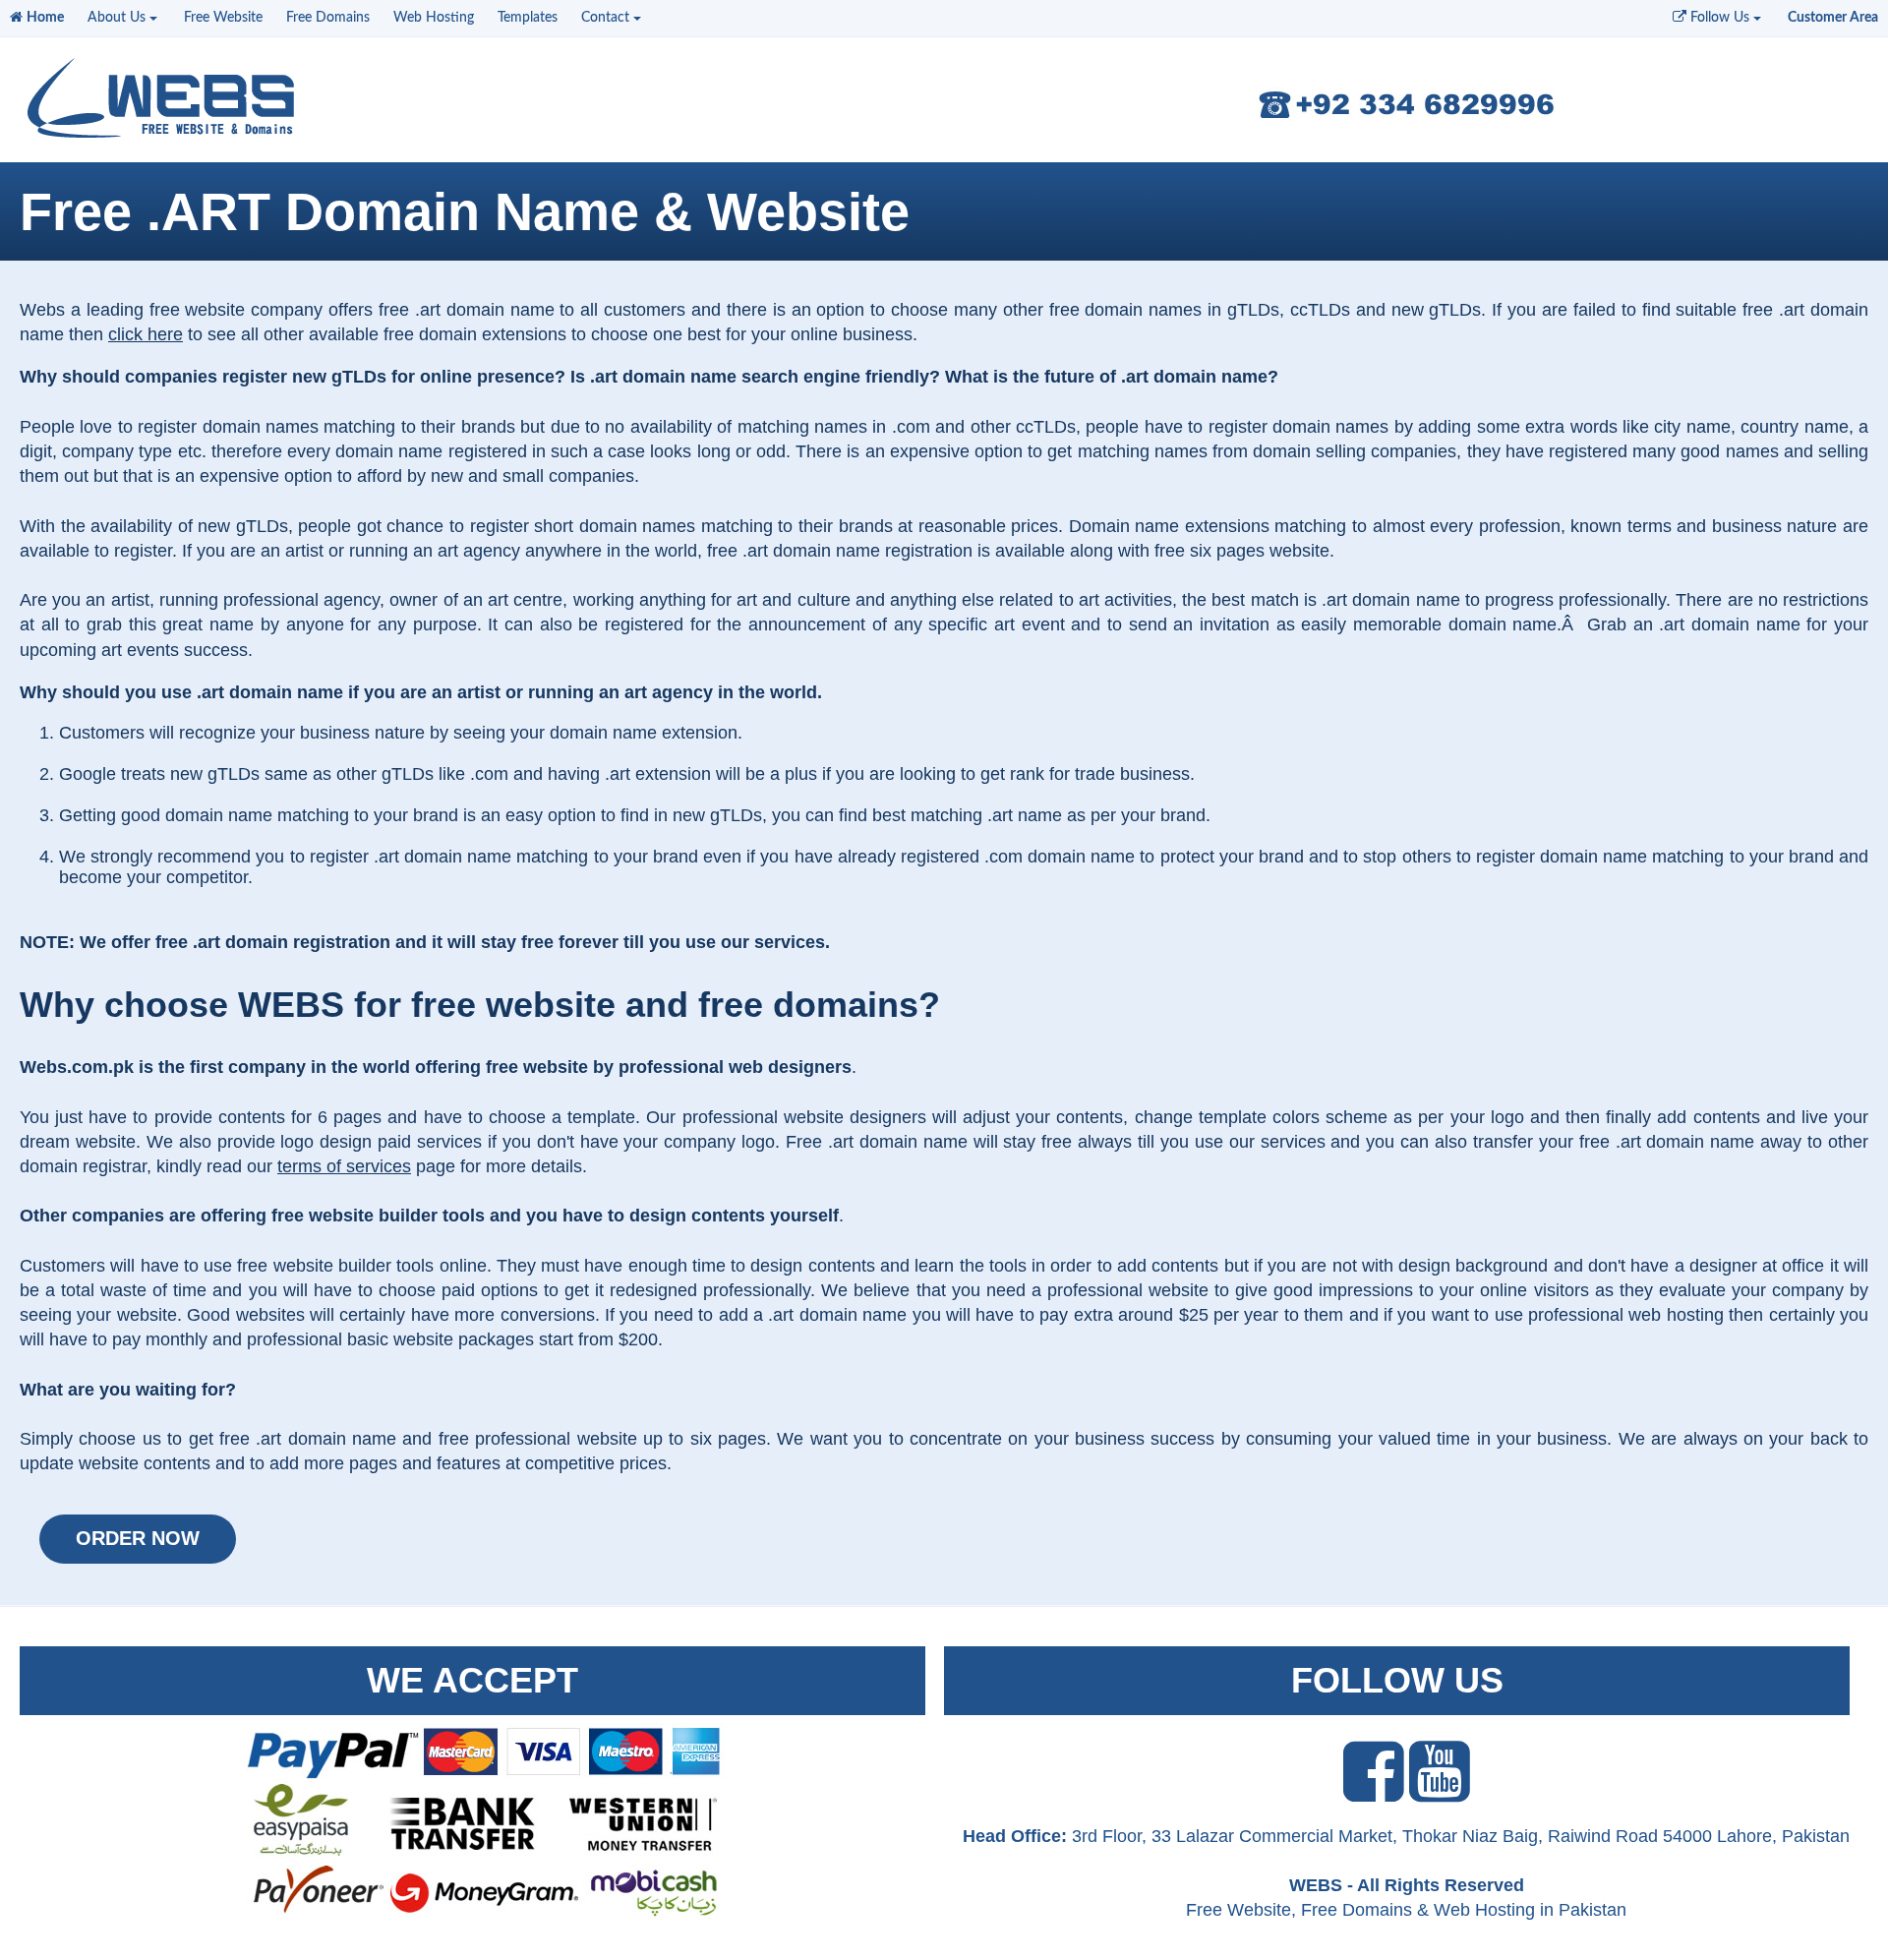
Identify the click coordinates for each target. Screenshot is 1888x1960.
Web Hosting (434, 18)
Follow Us (1718, 18)
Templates (528, 18)
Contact (605, 18)
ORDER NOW (138, 1538)
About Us (117, 18)
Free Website (223, 18)
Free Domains (328, 18)
